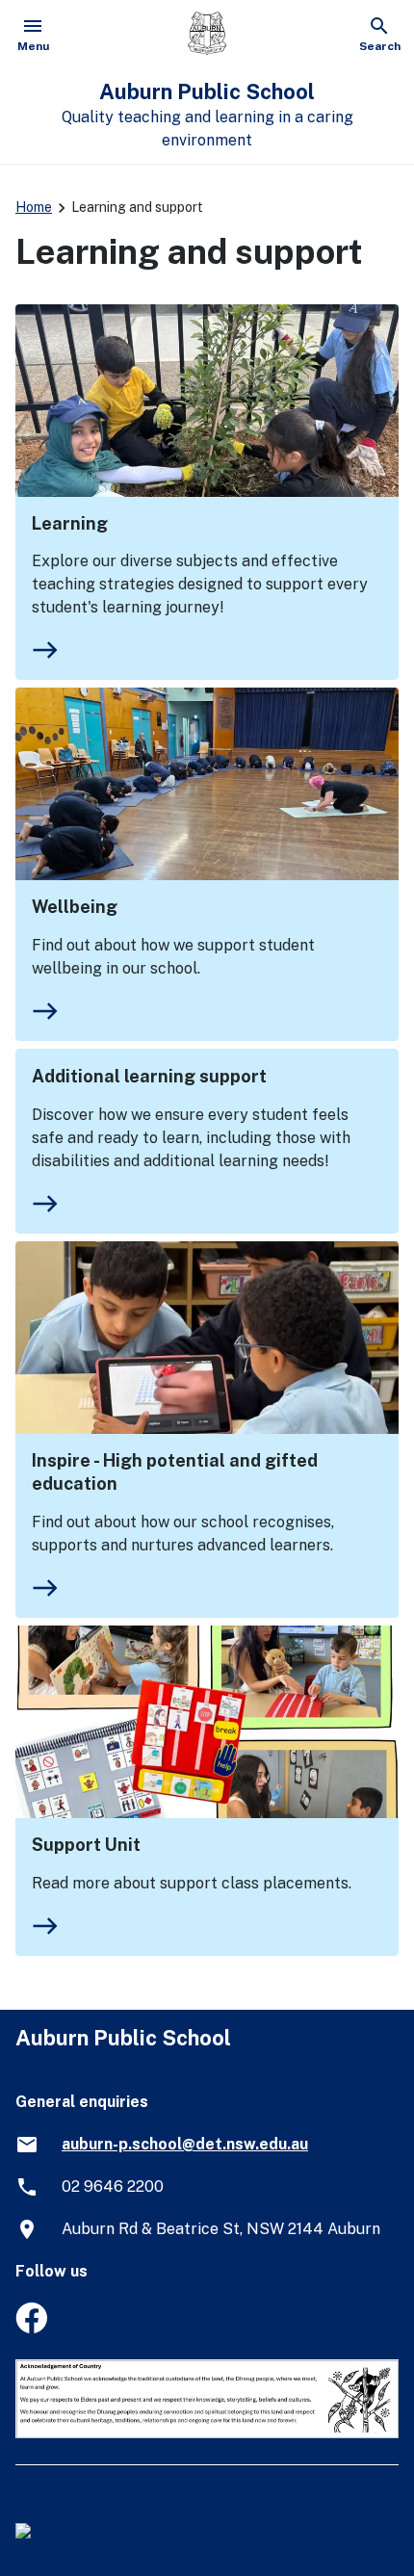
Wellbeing (75, 907)
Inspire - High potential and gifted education (175, 1472)
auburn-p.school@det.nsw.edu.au (185, 2144)
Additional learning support (149, 1076)
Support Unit (86, 1845)
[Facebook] (31, 2328)
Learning (70, 523)
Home (34, 207)
